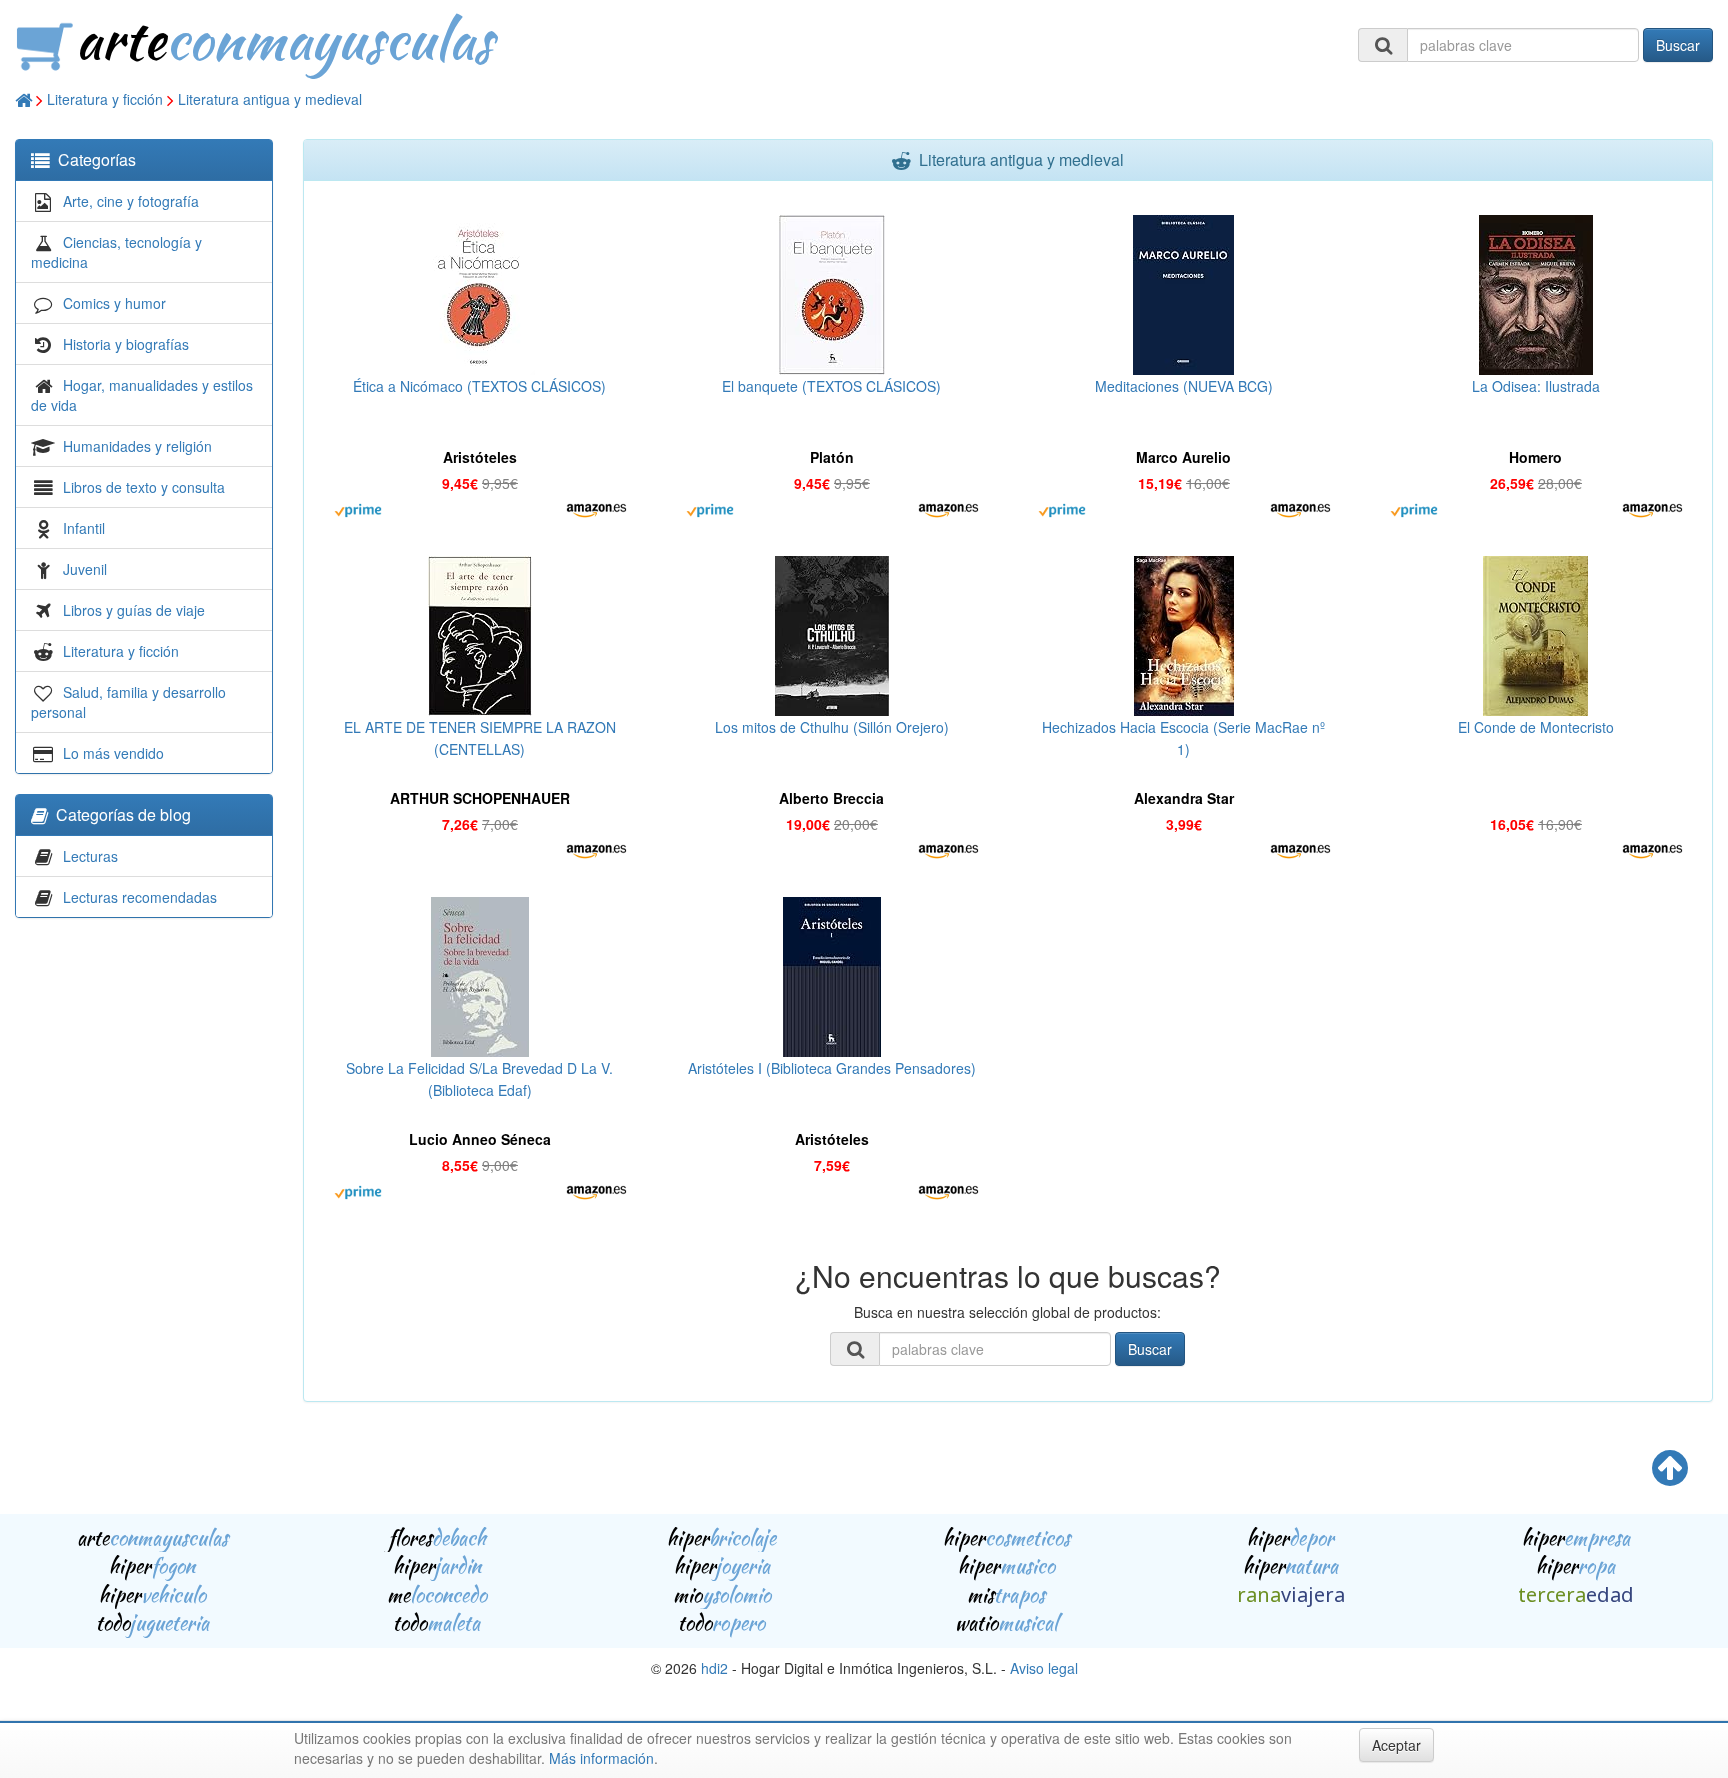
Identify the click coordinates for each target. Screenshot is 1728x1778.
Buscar (1678, 45)
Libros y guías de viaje (134, 610)
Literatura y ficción (105, 99)
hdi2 (714, 1668)
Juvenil (85, 569)
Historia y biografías (126, 344)
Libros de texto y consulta (144, 487)
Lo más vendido (113, 753)
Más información (601, 1758)
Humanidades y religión (137, 446)
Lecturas (90, 856)
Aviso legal (1044, 1668)
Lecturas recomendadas (140, 897)
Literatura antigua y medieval (270, 99)
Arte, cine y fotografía (131, 201)
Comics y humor (114, 303)
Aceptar (1396, 1745)
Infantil (84, 528)
